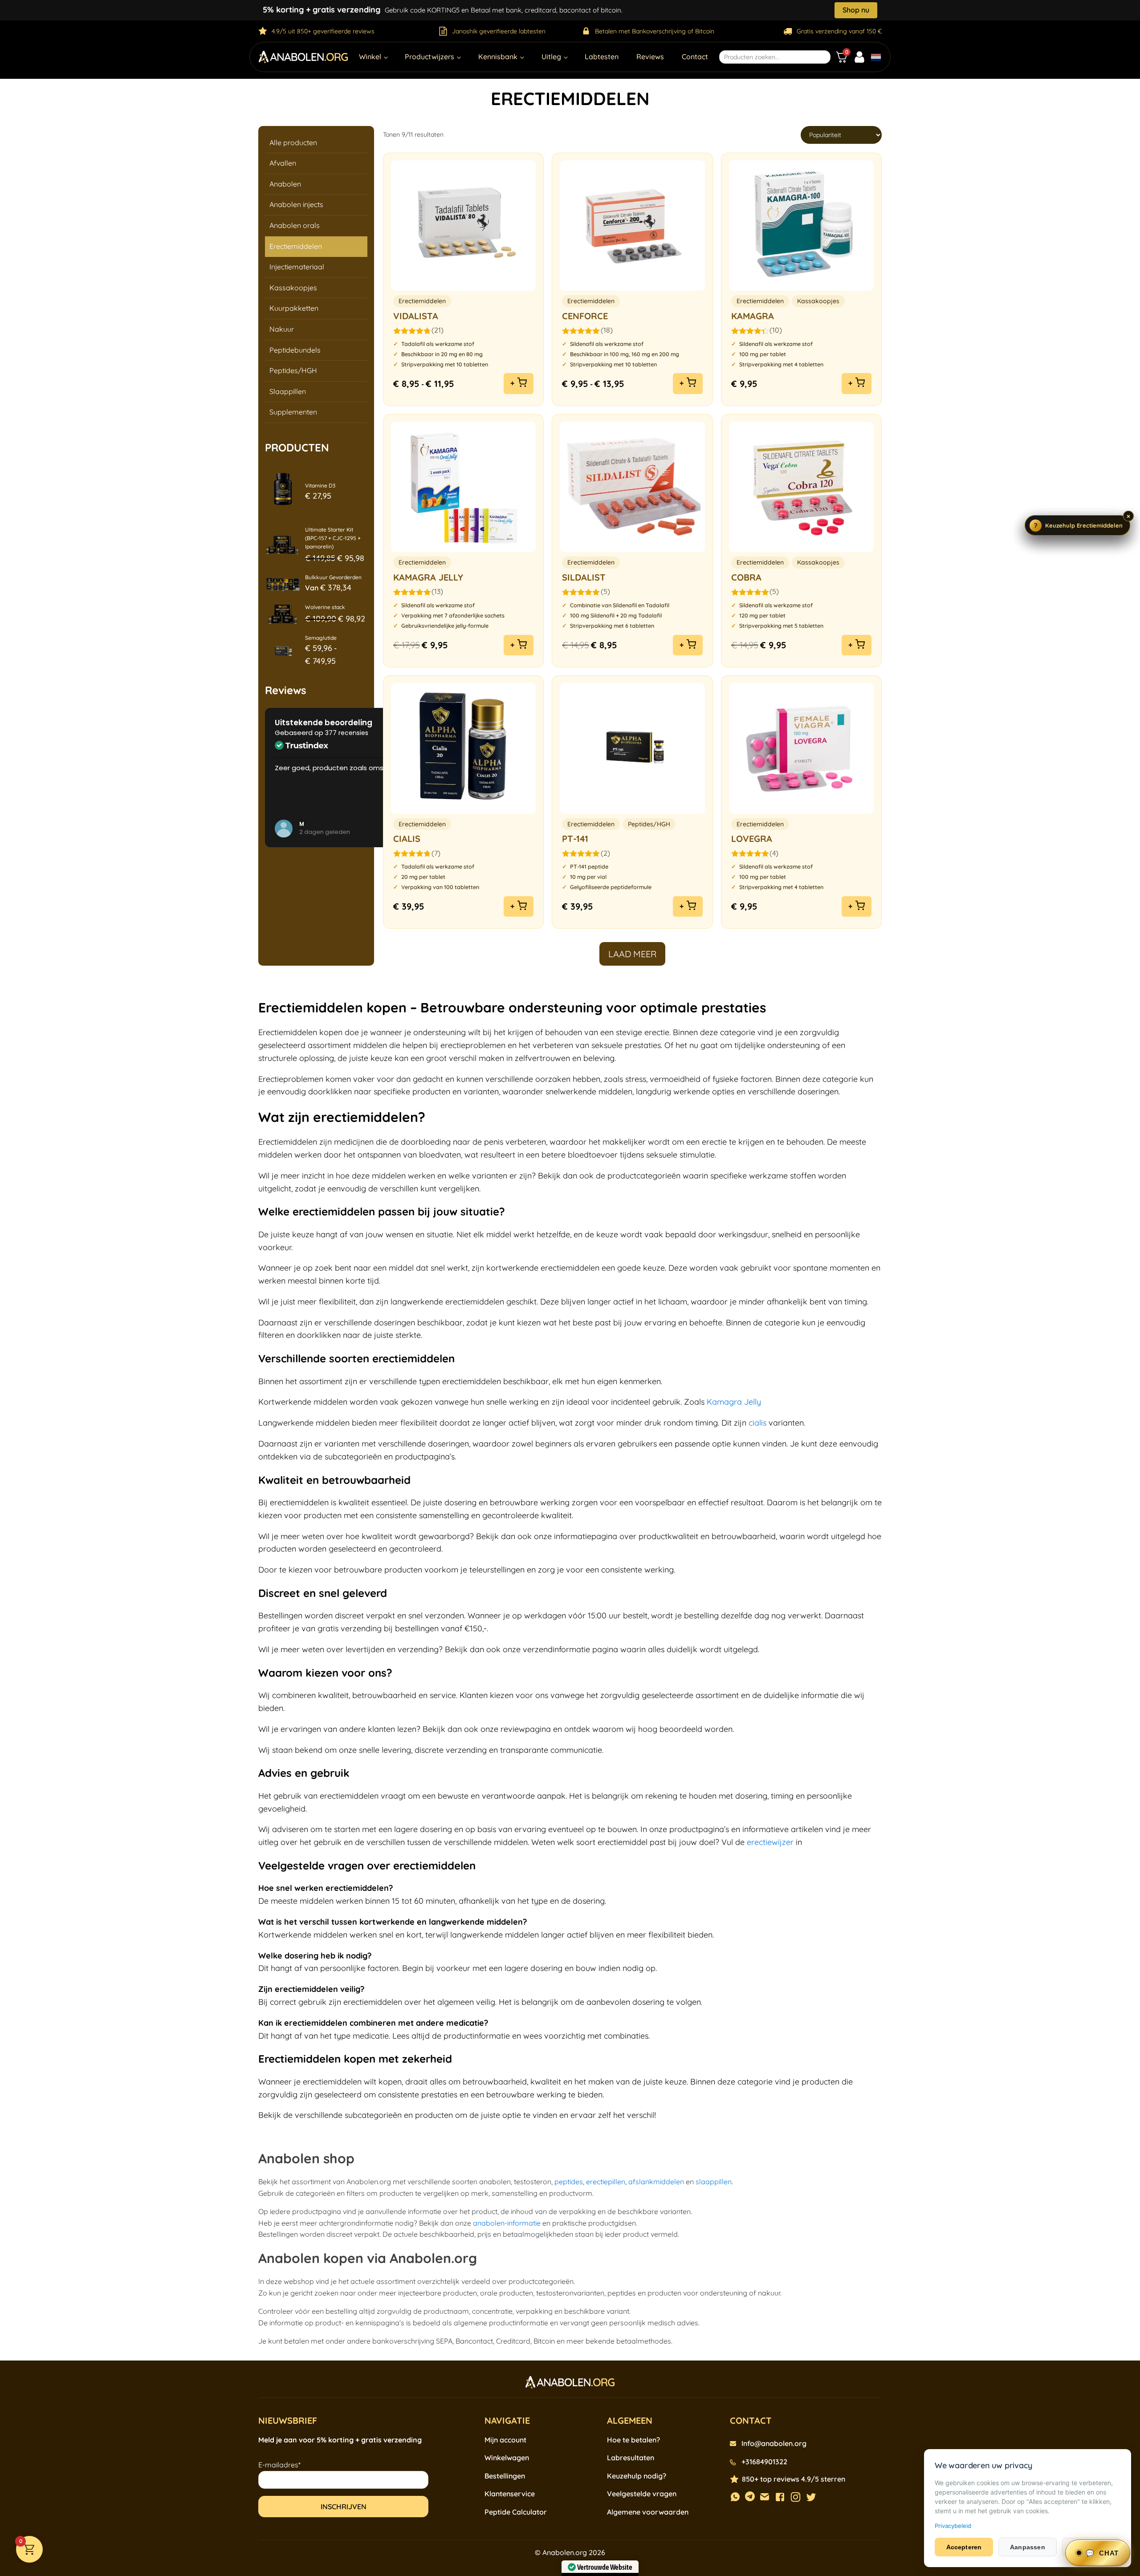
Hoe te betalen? (633, 2440)
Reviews (650, 57)
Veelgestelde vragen (642, 2494)
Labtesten (602, 57)
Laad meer (632, 954)
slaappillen (714, 2182)
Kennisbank (498, 57)
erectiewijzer (770, 1842)
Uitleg (551, 57)
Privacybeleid (953, 2526)
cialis (757, 1423)
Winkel (370, 57)
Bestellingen (505, 2476)
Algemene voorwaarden (648, 2512)
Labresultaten (631, 2458)
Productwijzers (430, 57)
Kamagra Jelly (734, 1402)
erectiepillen (606, 2182)
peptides (569, 2182)
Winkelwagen (507, 2458)
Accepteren (964, 2547)
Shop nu (856, 10)
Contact (695, 57)
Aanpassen (1028, 2547)
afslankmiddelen (656, 2182)
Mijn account (505, 2440)
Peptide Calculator (516, 2512)
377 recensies (347, 733)
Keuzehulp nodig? (637, 2476)
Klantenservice (510, 2494)
